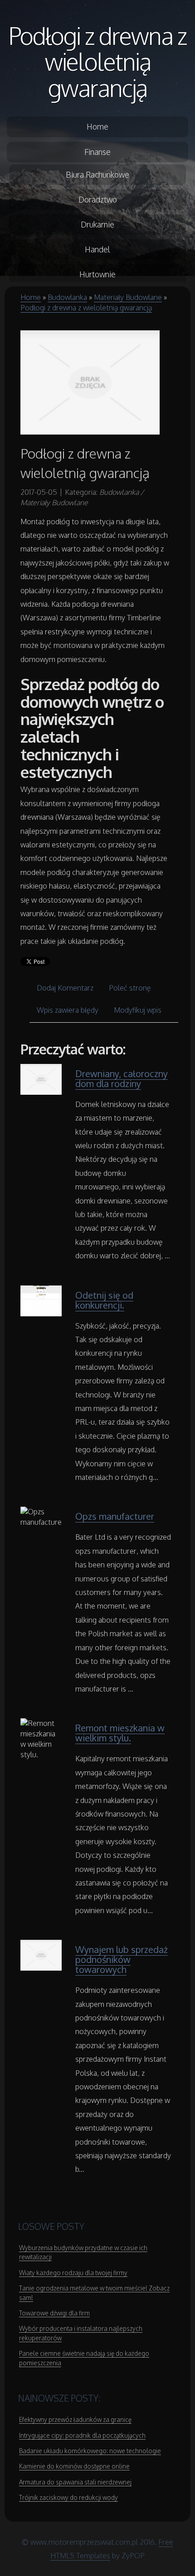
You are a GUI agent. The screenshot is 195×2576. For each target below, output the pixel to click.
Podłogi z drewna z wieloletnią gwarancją (97, 61)
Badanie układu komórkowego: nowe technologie (90, 2451)
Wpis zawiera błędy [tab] (68, 1010)
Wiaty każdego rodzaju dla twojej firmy (73, 2273)
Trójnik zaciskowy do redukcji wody (68, 2497)
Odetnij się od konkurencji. (104, 1300)
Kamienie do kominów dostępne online (74, 2466)
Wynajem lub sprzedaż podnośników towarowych (122, 1959)
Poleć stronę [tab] (130, 988)
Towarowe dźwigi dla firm (54, 2313)
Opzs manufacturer (115, 1516)
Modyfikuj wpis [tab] (138, 1010)
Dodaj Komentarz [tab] (65, 988)
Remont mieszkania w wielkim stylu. (120, 1733)
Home (31, 297)
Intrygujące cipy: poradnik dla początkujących (82, 2435)
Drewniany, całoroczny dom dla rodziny (122, 1078)
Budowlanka (67, 297)
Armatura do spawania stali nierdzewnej (75, 2482)
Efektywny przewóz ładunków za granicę (75, 2419)
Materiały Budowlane (128, 297)
